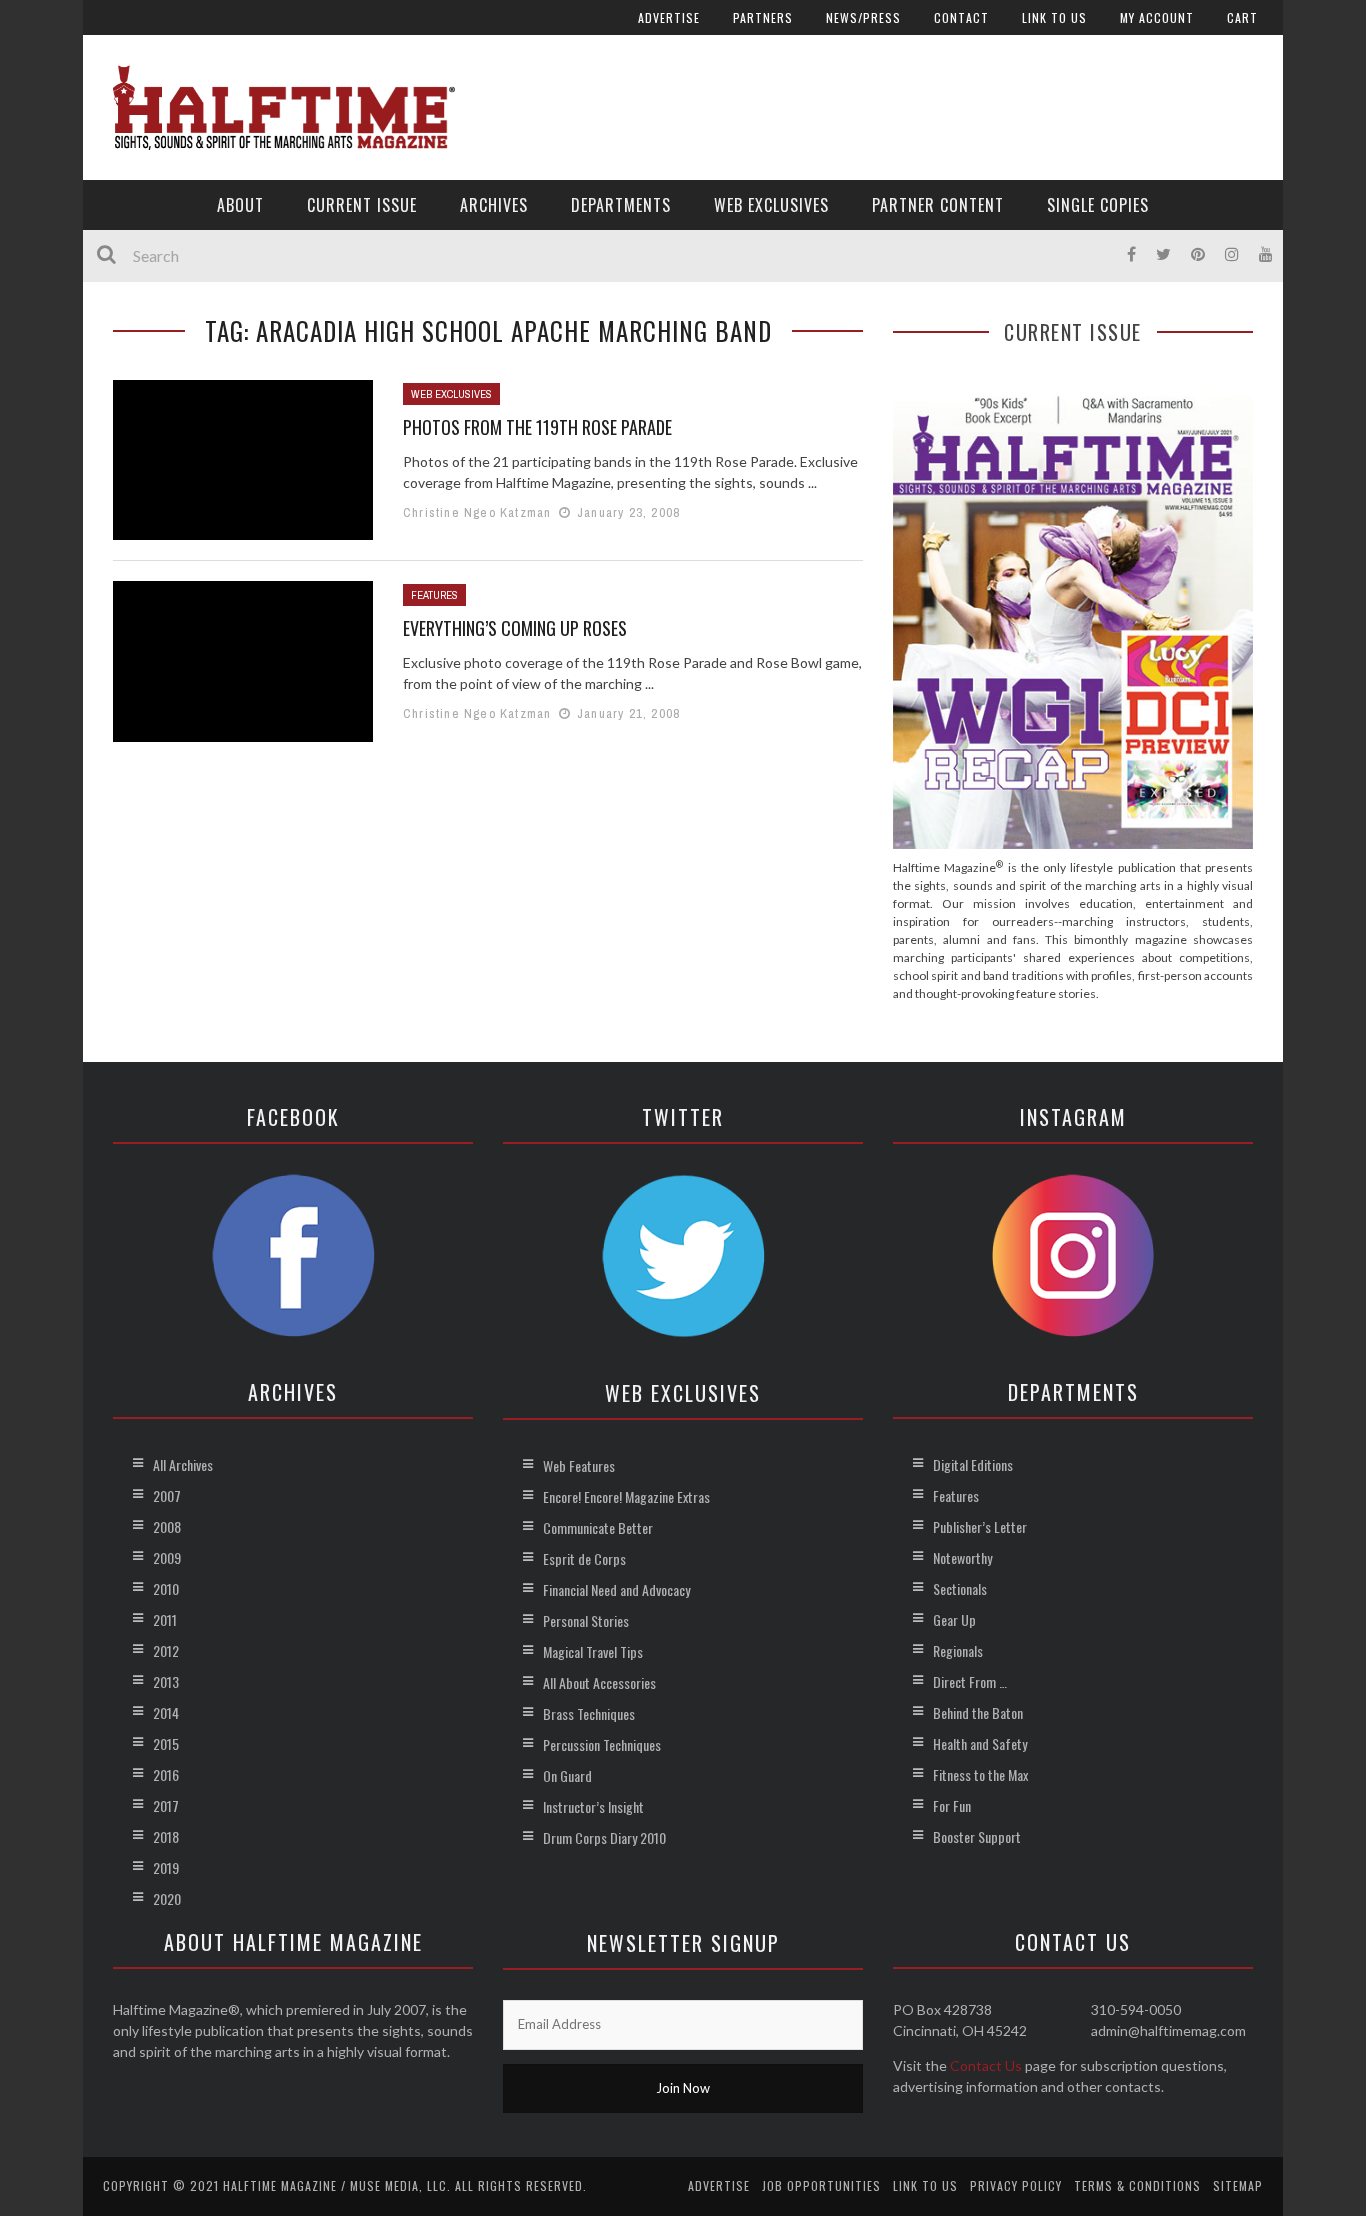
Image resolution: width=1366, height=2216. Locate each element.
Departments (621, 205)
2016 (166, 1774)
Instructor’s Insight (593, 1806)
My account (1157, 17)
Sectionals (960, 1588)
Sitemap (1238, 2185)
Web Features (579, 1465)
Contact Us (986, 2065)
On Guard (567, 1775)
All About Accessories (599, 1682)
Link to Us (1054, 17)
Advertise (669, 17)
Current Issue (362, 205)
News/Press (863, 17)
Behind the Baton (978, 1712)
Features (434, 595)
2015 (166, 1743)
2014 (166, 1712)
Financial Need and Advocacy (616, 1589)
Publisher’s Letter (980, 1526)
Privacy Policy (1016, 2185)
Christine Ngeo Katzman (477, 512)
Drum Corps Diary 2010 (604, 1837)
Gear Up (954, 1619)
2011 (165, 1619)
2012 (166, 1650)
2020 (167, 1898)
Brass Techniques (589, 1713)
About (240, 205)
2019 (166, 1867)
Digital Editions (973, 1464)
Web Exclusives (771, 205)
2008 (167, 1526)
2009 (167, 1557)
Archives (494, 205)
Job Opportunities (821, 2185)
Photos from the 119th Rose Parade (537, 427)
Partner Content (938, 205)
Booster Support (977, 1836)
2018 (166, 1836)
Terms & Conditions (1137, 2185)
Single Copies (1098, 205)
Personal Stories (586, 1620)
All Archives (183, 1464)
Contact (961, 17)
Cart (1242, 17)
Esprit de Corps (584, 1558)
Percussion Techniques (602, 1744)
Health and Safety (980, 1743)
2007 (167, 1495)
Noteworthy (962, 1557)
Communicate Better (598, 1527)
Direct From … (970, 1681)
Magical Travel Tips (593, 1651)
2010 (166, 1588)
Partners (763, 17)
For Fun (952, 1805)
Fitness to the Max (980, 1774)
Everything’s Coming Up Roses (515, 628)
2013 (166, 1681)
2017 (166, 1805)
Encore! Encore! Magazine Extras (626, 1496)
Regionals (958, 1650)
